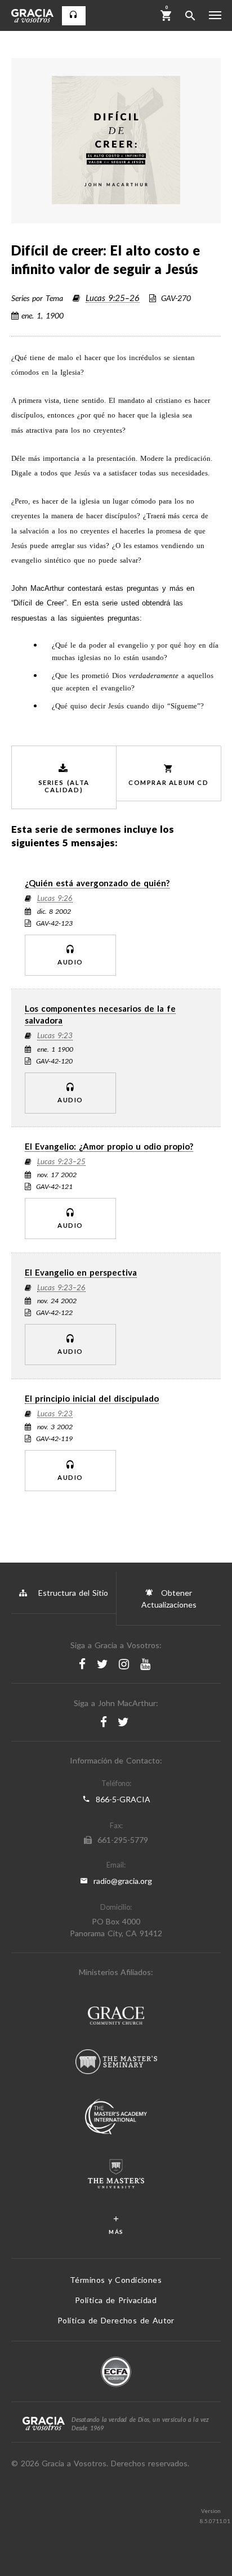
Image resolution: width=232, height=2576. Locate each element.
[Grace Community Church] (116, 2017)
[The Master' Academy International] (116, 2118)
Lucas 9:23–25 (61, 1162)
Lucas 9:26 (55, 899)
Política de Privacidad (116, 2300)
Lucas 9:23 (55, 1036)
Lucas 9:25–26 (113, 298)
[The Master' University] (116, 2175)
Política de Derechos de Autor (116, 2320)
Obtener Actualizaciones (169, 1599)
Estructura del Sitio (73, 1593)
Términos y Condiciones (116, 2280)
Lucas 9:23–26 (61, 1288)
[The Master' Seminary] (116, 2063)
